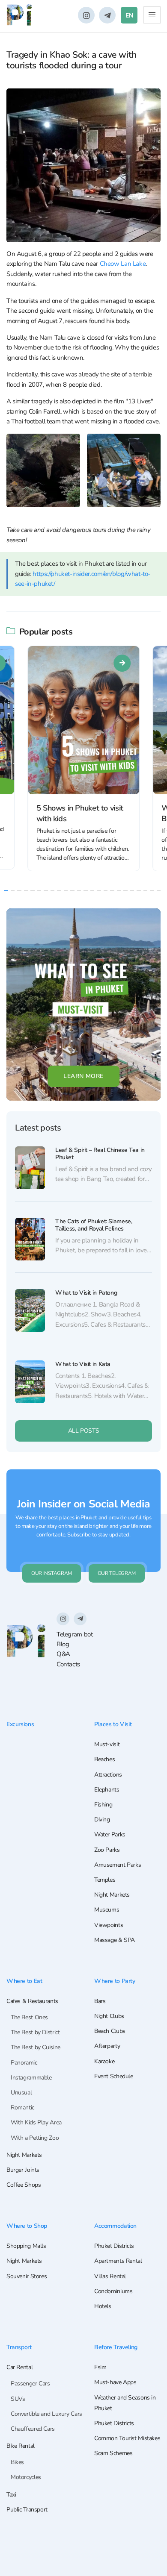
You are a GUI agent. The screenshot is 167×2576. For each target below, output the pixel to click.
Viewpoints (109, 1925)
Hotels (103, 2306)
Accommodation (115, 2226)
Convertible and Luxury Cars (46, 2414)
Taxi (11, 2495)
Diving (102, 1820)
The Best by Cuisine (36, 2047)
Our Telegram (117, 1573)
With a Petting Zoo (35, 2138)
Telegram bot (75, 1634)
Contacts (68, 1664)
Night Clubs (109, 2016)
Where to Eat (24, 1981)
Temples (105, 1880)
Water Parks (110, 1834)
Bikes (17, 2462)
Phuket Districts (114, 2246)
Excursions (20, 1724)
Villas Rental (110, 2276)
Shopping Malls (26, 2246)
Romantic (22, 2108)
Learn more (83, 1076)
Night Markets (112, 1895)
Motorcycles (26, 2477)
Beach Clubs (110, 2031)
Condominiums (113, 2291)
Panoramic (24, 2063)
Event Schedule (114, 2076)
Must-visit (107, 1744)
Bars (100, 2001)
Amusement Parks (118, 1865)
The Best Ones (29, 2017)
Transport (19, 2347)
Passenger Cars (30, 2384)
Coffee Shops (24, 2185)
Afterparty (107, 2046)
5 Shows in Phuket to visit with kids (80, 813)
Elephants (107, 1790)
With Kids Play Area (36, 2122)
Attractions (108, 1775)
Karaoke (104, 2061)
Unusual (21, 2093)
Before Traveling (116, 2347)
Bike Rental (21, 2446)
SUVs (18, 2399)
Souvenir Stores (27, 2276)
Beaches (104, 1759)
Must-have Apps (115, 2382)
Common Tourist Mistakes (127, 2438)
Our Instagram (52, 1573)
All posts (84, 1431)
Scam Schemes (113, 2453)
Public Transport (27, 2510)
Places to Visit (113, 1724)
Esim (100, 2367)
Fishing (103, 1805)
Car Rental (19, 2367)
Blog (63, 1644)
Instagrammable (31, 2078)
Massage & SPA (115, 1940)
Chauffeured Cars (33, 2429)
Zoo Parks (107, 1850)
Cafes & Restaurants (32, 2001)
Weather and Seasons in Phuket (125, 2403)
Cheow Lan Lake (123, 264)
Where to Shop (27, 2226)
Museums (107, 1910)
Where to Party (115, 1981)
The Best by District (35, 2032)
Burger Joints (23, 2170)
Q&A (63, 1654)
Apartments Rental (118, 2261)
